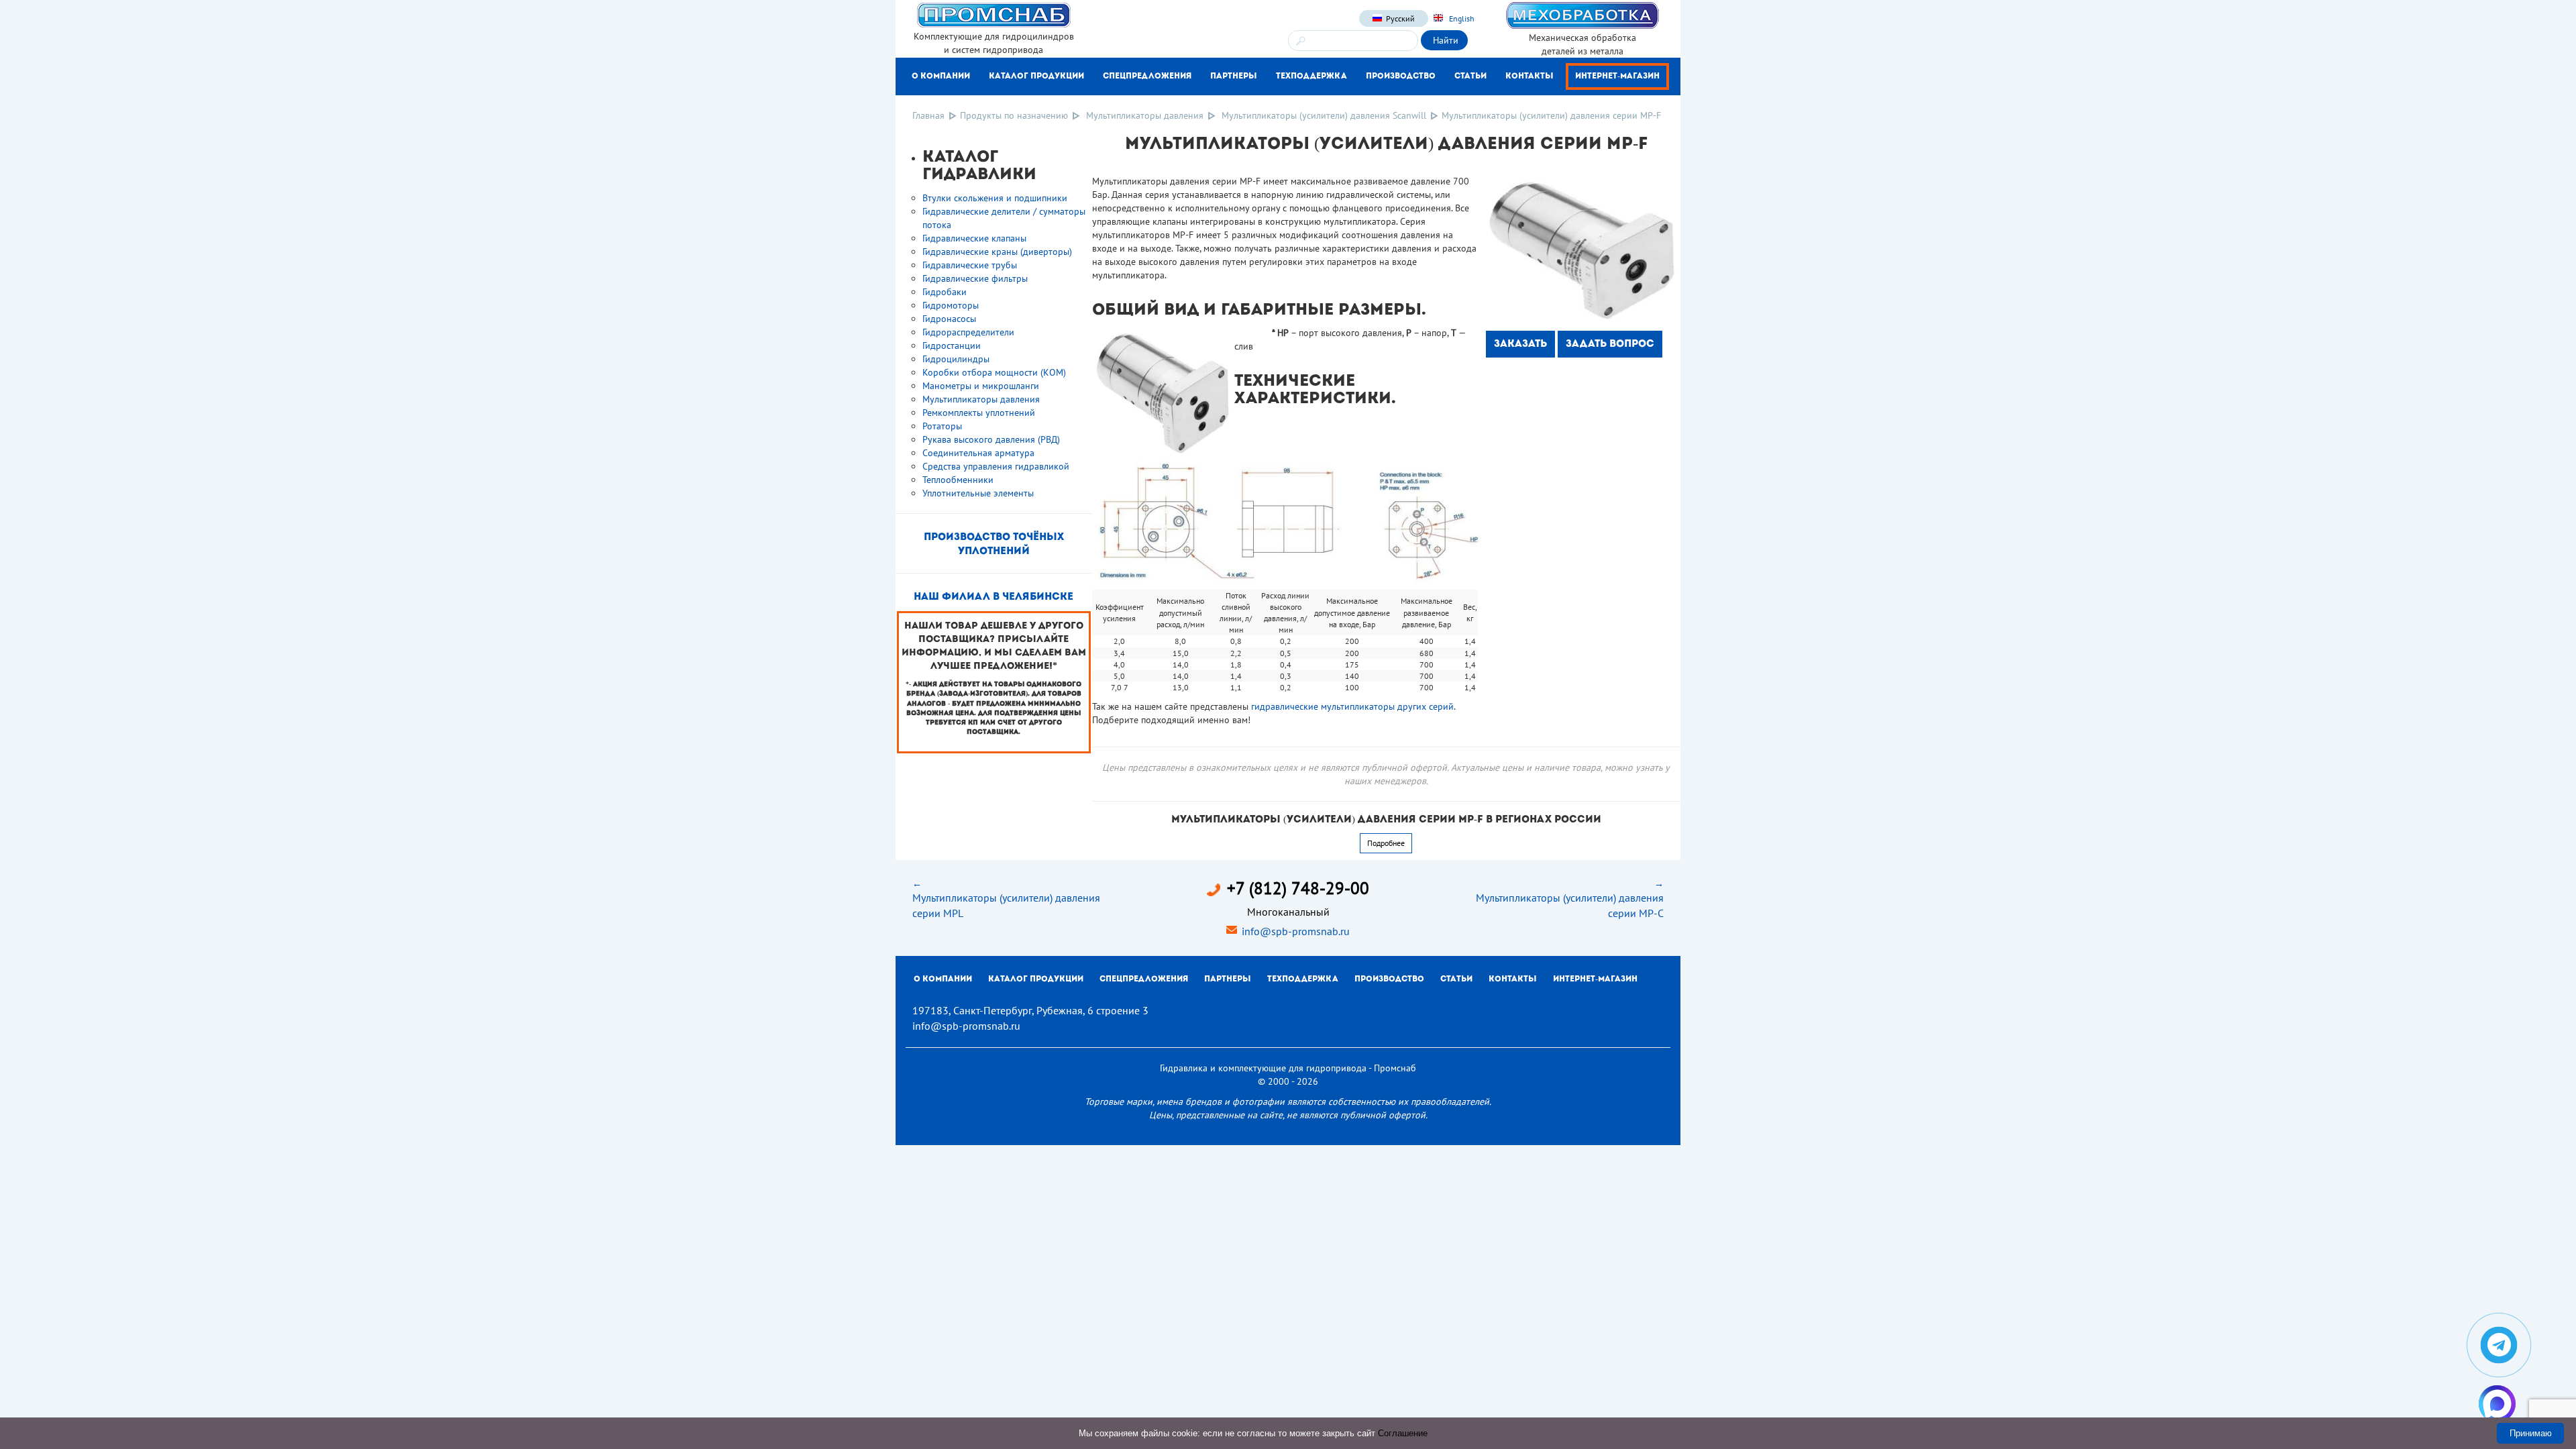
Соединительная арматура (978, 453)
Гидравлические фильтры (975, 278)
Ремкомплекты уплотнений (979, 413)
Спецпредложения (1147, 76)
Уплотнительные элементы (978, 493)
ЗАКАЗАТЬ (1520, 344)
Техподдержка (1311, 76)
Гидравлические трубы (970, 265)
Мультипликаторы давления (1145, 115)
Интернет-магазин (1617, 76)
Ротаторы (942, 426)
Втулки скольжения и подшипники (995, 198)
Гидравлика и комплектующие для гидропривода (1263, 1068)
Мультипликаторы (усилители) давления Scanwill (1324, 115)
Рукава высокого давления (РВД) (991, 439)
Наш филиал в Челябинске (994, 597)
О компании (941, 76)
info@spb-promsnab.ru (1296, 931)
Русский (1400, 18)
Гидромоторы (951, 305)
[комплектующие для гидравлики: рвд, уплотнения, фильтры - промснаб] (994, 14)
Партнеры (1234, 76)
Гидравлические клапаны (974, 238)
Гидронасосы (949, 319)
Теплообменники (958, 480)
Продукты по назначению (1014, 115)
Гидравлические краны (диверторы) (997, 252)
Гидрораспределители (968, 332)
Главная (928, 115)
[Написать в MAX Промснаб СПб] (2497, 1404)
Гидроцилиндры (956, 359)
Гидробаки (945, 292)
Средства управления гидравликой (996, 466)
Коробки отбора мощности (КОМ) (994, 372)
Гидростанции (952, 345)
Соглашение (1403, 1433)
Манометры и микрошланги (981, 386)
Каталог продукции (1036, 76)
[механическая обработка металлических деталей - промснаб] (1582, 15)
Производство (1401, 76)
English (1461, 18)
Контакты (1529, 76)
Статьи (1470, 76)
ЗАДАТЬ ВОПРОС (1610, 344)
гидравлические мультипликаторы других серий (1352, 706)
